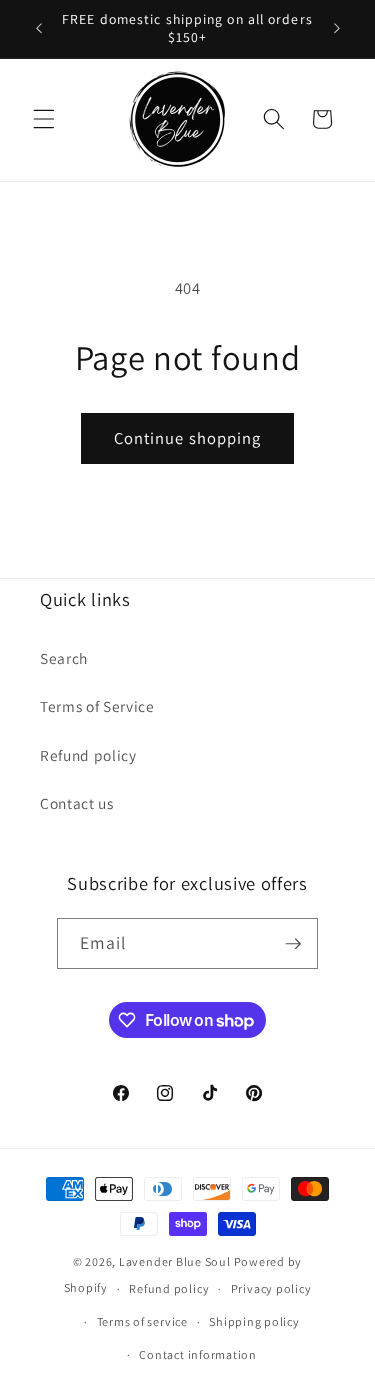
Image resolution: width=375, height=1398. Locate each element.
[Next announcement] (337, 29)
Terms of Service (97, 706)
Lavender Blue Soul (175, 1261)
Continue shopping (188, 438)
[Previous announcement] (39, 29)
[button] (44, 119)
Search (64, 658)
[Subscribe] (293, 944)
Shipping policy (254, 1321)
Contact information (198, 1354)
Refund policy (88, 755)
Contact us (77, 803)
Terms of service (142, 1321)
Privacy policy (271, 1288)
